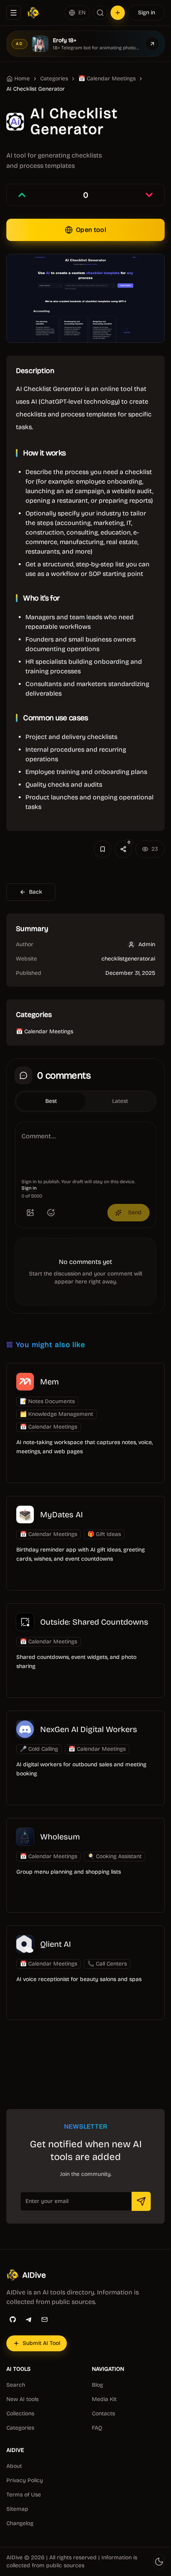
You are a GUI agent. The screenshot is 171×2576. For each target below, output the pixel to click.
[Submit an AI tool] (118, 13)
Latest (120, 1101)
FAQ (97, 2428)
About (14, 2466)
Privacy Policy (25, 2480)
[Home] (33, 13)
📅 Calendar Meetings (107, 79)
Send (135, 1212)
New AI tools (22, 2399)
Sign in (147, 13)
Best (51, 1101)
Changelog (20, 2523)
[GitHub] (13, 2319)
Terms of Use (24, 2495)
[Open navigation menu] (14, 13)
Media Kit (104, 2399)
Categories (54, 79)
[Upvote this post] (22, 195)
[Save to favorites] (103, 849)
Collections (20, 2414)
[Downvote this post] (149, 195)
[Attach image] (30, 1213)
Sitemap (17, 2509)
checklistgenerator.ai (128, 959)
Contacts (103, 2414)
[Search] (100, 13)
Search (16, 2385)
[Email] (45, 2319)
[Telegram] (29, 2319)
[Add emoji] (51, 1213)
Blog (97, 2385)
